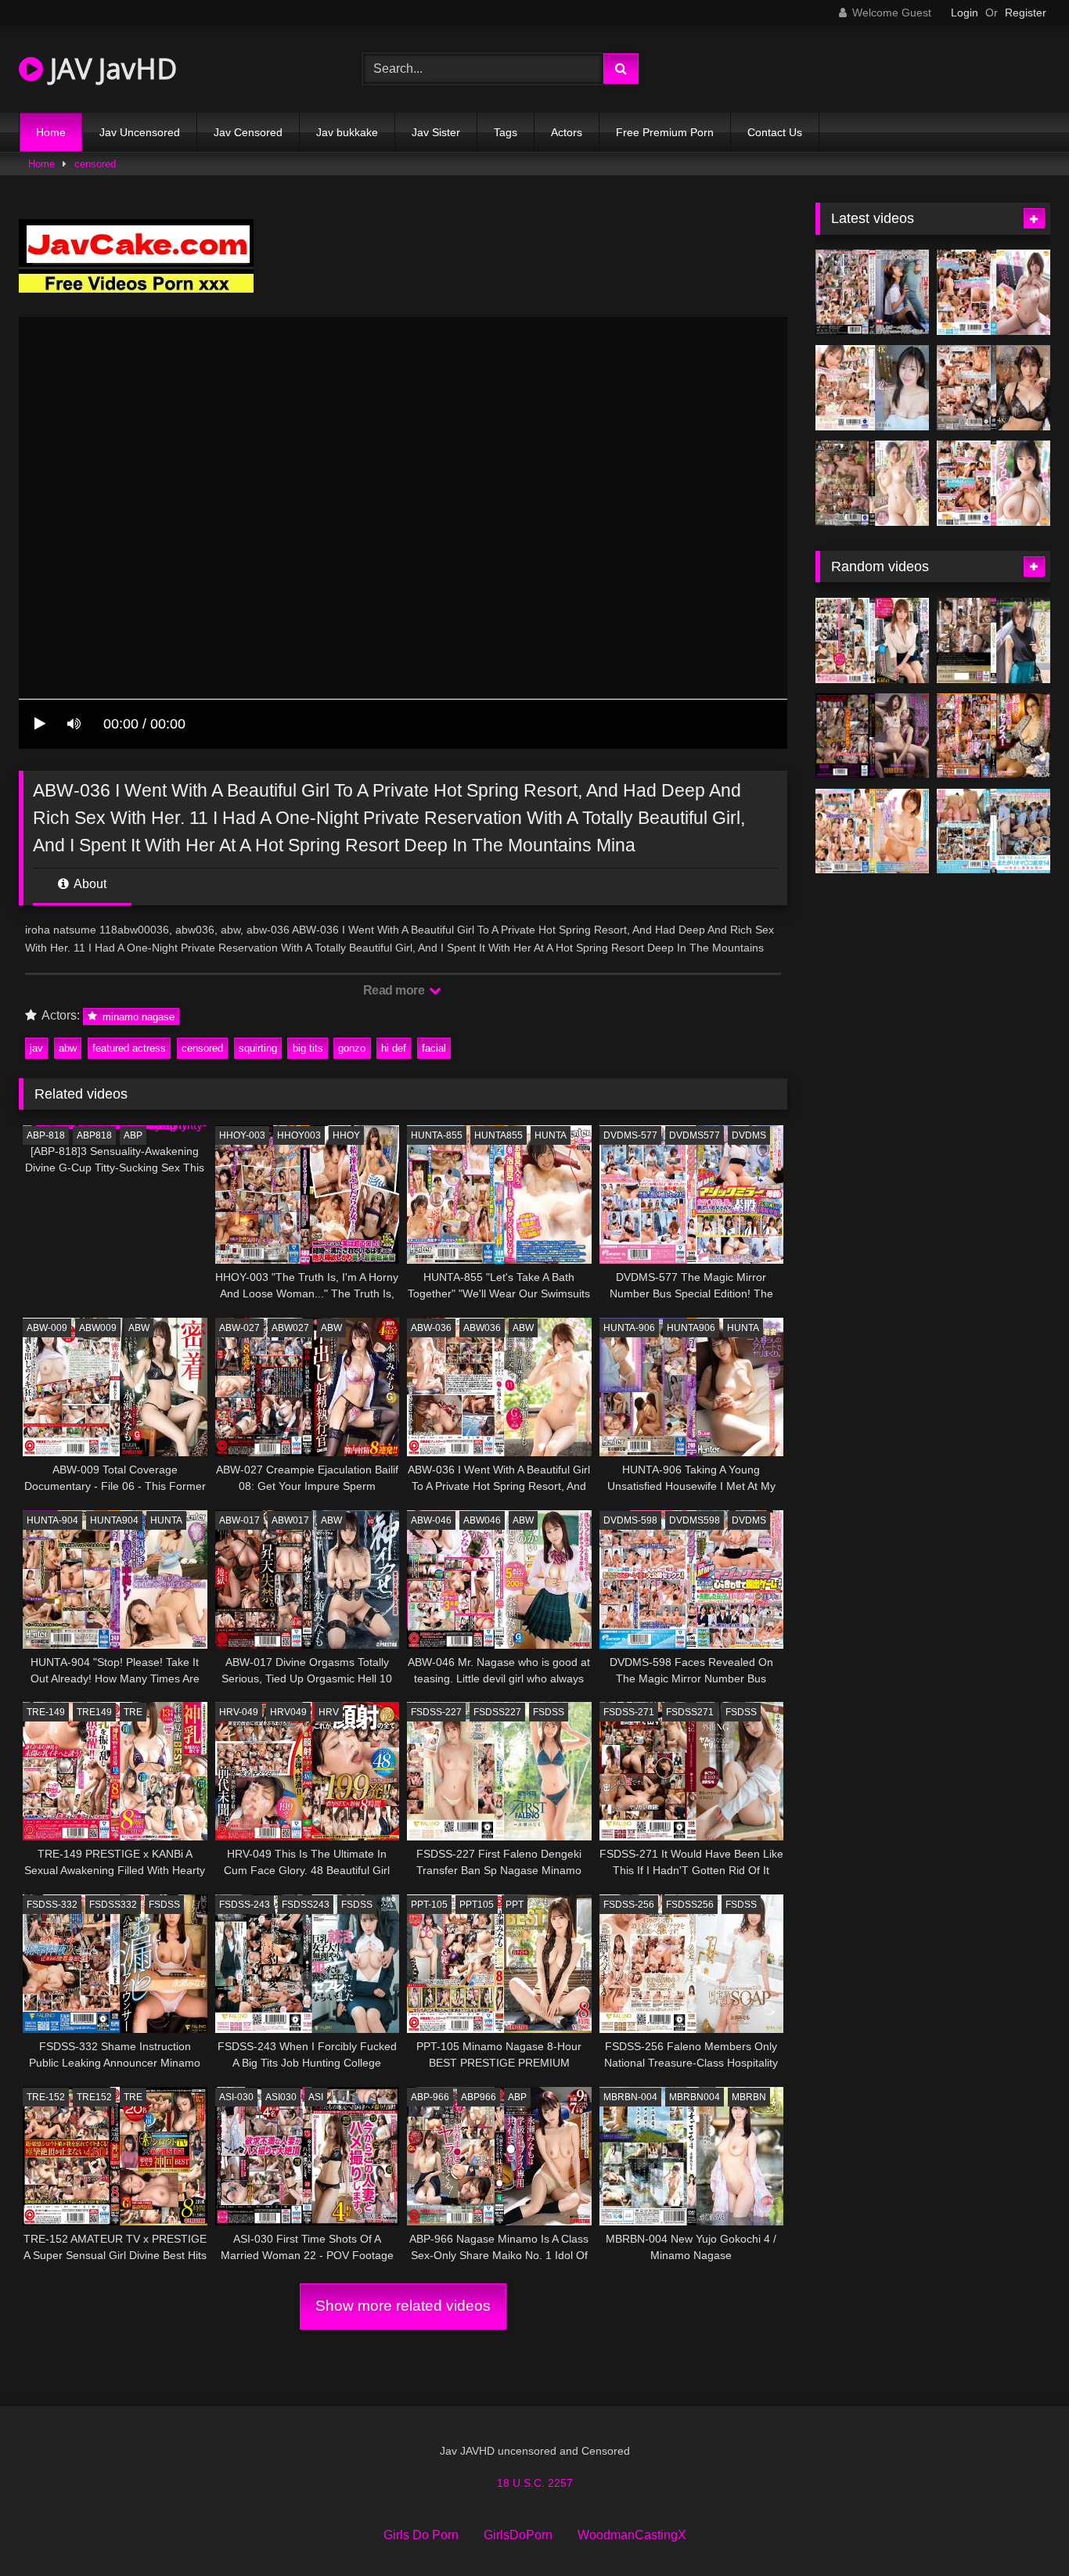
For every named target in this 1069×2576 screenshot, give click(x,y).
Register (1026, 13)
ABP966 (479, 2097)
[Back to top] (1020, 2529)
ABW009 (98, 1328)
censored (95, 164)
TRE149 (94, 1712)
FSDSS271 (690, 1712)
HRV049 (288, 1712)
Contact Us (775, 132)
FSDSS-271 (629, 1712)
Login (965, 13)
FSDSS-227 (436, 1712)
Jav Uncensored (140, 132)
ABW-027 (239, 1328)
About (89, 884)
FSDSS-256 (629, 1905)
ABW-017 (239, 1520)
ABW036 (482, 1328)
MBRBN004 (695, 2097)
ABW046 (482, 1520)
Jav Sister (436, 132)
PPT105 (477, 1905)
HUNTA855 (499, 1135)
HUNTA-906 (629, 1328)
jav (36, 1048)
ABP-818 (46, 1135)
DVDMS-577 (630, 1135)
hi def (394, 1048)
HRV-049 (239, 1712)
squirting (258, 1048)
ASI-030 (236, 2097)
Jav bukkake (347, 132)
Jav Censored (248, 132)
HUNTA (551, 1135)
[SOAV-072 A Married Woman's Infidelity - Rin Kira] (993, 640)
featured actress (129, 1048)
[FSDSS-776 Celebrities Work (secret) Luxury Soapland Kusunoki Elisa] (993, 388)
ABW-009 (47, 1328)
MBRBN (749, 2097)
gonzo (352, 1048)
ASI (316, 2097)
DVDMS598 (695, 1520)
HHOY (346, 1135)
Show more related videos (403, 2306)
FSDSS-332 (52, 1905)
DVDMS (749, 1135)
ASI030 (281, 2097)
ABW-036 (431, 1328)
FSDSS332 (113, 1905)
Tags (506, 132)
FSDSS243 (306, 1905)
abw (68, 1048)
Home (51, 132)
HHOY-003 (242, 1135)
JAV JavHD (110, 68)
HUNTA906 (691, 1328)
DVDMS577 (695, 1135)
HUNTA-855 (437, 1135)
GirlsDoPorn (518, 2535)
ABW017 (290, 1520)
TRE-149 (46, 1712)
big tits (308, 1048)
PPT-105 (429, 1905)
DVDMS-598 (630, 1520)
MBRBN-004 (630, 2097)
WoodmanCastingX (632, 2535)
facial (434, 1048)
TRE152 (94, 2097)
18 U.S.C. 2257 (535, 2483)
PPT (515, 1905)
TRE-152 (46, 2097)
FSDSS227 (497, 1712)
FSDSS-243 (245, 1905)
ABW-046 (431, 1520)
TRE (133, 1712)
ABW (139, 1328)
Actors (567, 132)
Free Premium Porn (665, 132)
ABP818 (94, 1135)
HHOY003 (299, 1135)
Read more (395, 990)
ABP (133, 1135)
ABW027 (290, 1328)
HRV (329, 1712)
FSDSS (549, 1712)
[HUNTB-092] (872, 831)
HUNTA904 (114, 1520)
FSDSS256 (690, 1905)
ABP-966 (430, 2097)
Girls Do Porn (421, 2535)
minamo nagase (137, 1016)
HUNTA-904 (52, 1520)
